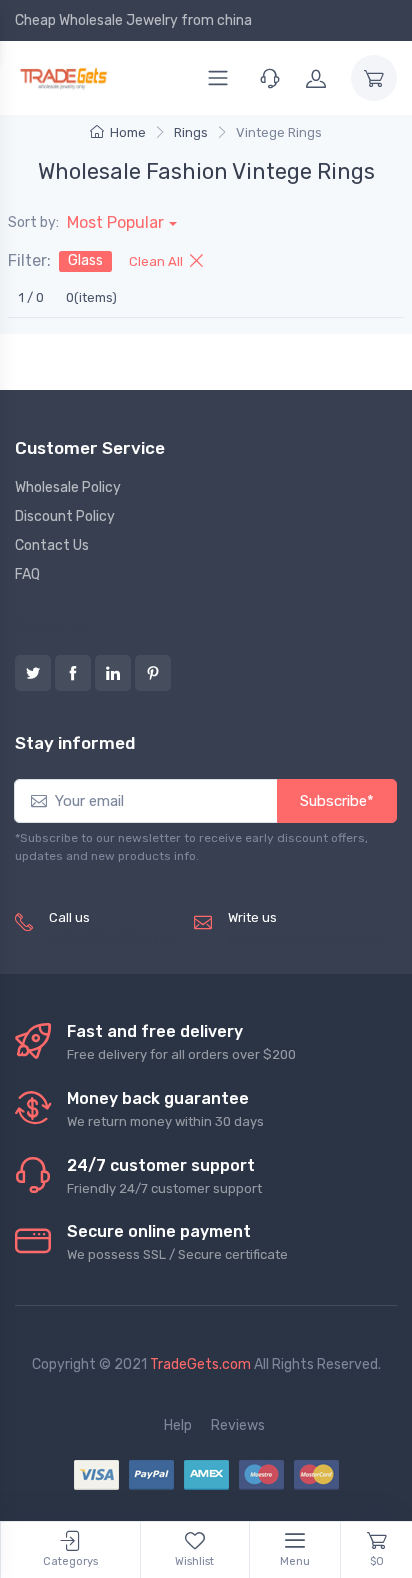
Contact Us (52, 545)
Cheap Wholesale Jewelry (96, 20)
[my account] (316, 78)
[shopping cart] (374, 78)
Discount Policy (65, 516)
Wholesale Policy (68, 487)
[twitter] (33, 673)
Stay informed (75, 743)
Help (178, 1425)
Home (128, 132)
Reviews (238, 1425)
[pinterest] (153, 673)
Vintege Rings (279, 132)
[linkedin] (113, 673)
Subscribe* (337, 801)
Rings (191, 132)
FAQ (27, 574)
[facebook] (73, 673)
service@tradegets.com (306, 939)
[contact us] (270, 78)
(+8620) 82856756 (113, 939)
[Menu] (218, 78)
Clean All (157, 261)
